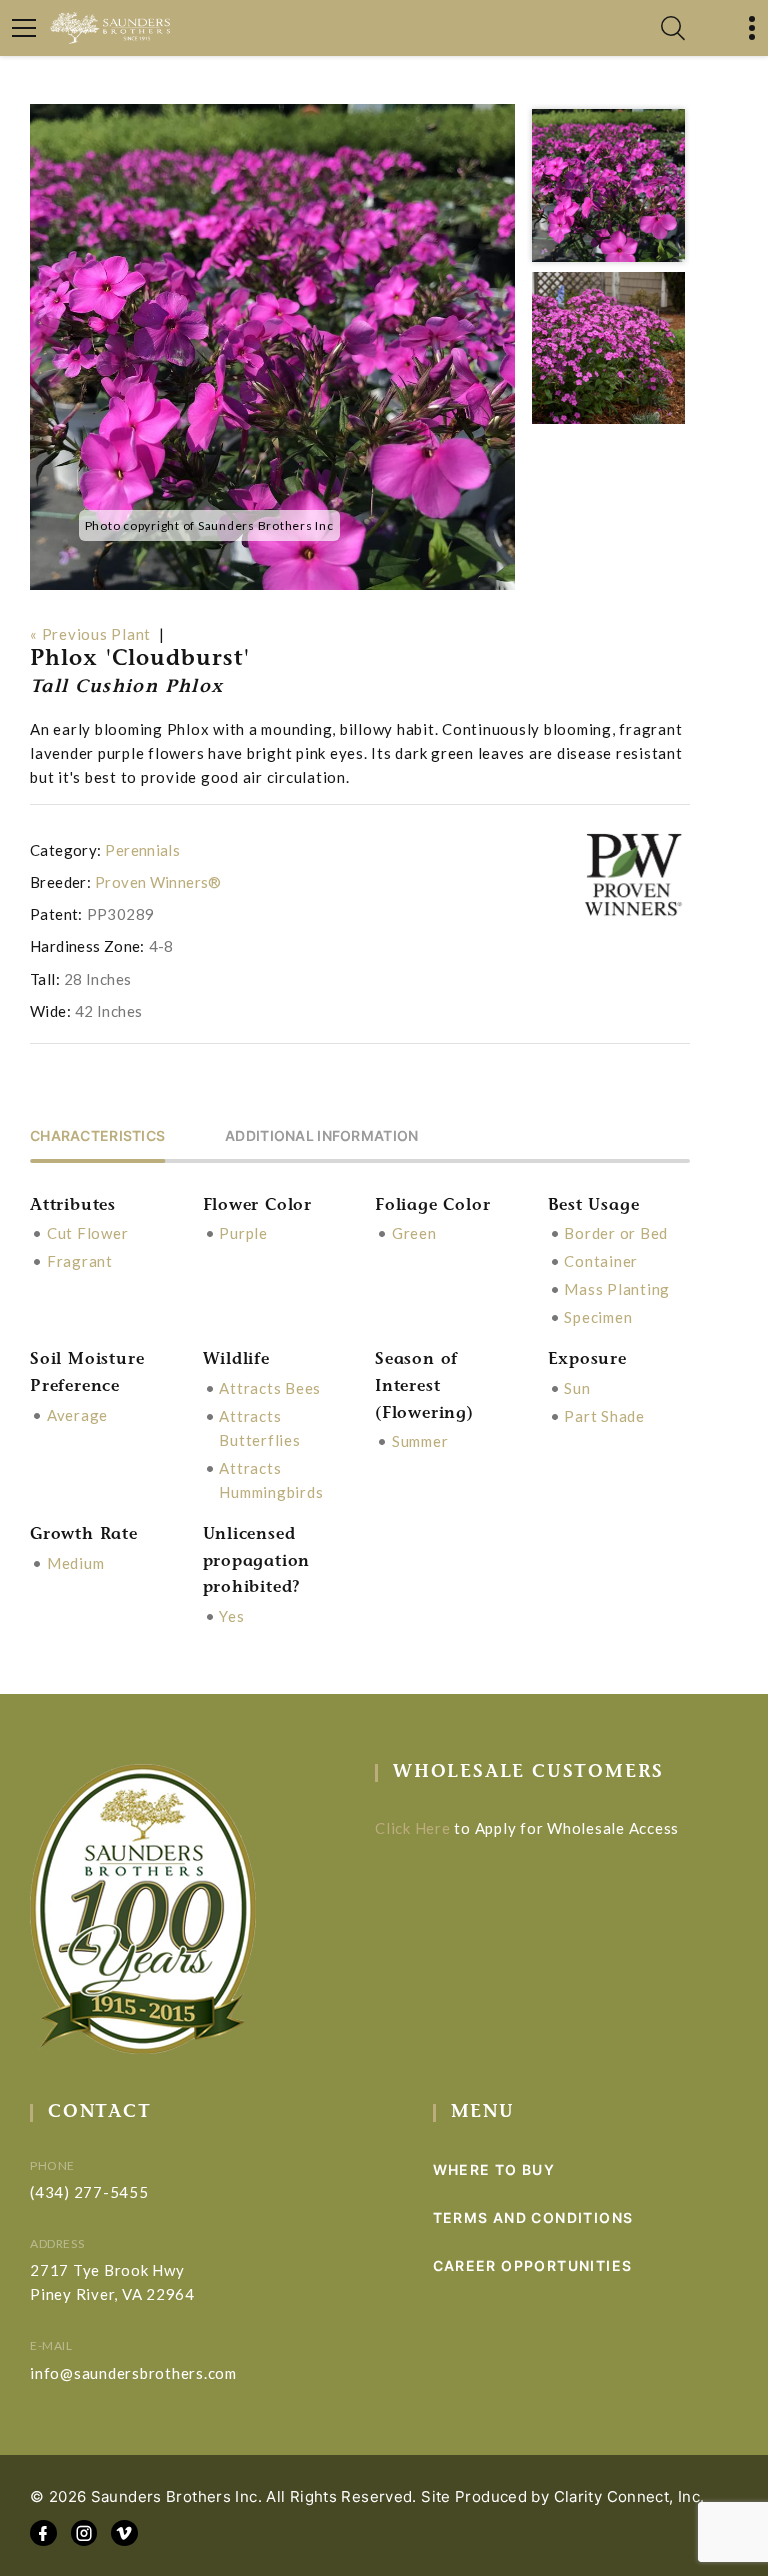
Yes (231, 1616)
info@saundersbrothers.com (133, 2373)
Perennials (142, 850)
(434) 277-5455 (89, 2192)
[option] (273, 347)
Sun (577, 1388)
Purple (243, 1233)
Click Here (413, 1828)
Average (77, 1415)
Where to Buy (494, 2169)
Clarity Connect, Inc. (629, 2496)
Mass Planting (617, 1289)
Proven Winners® (158, 882)
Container (601, 1261)
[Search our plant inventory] (673, 28)
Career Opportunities (533, 2265)
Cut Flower (88, 1233)
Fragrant (80, 1261)
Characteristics (97, 1136)
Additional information (321, 1136)
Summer (420, 1441)
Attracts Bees (270, 1388)
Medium (76, 1563)
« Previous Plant (90, 634)
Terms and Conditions (533, 2217)
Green (414, 1233)
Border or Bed (616, 1233)
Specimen (598, 1317)
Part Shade (604, 1416)
